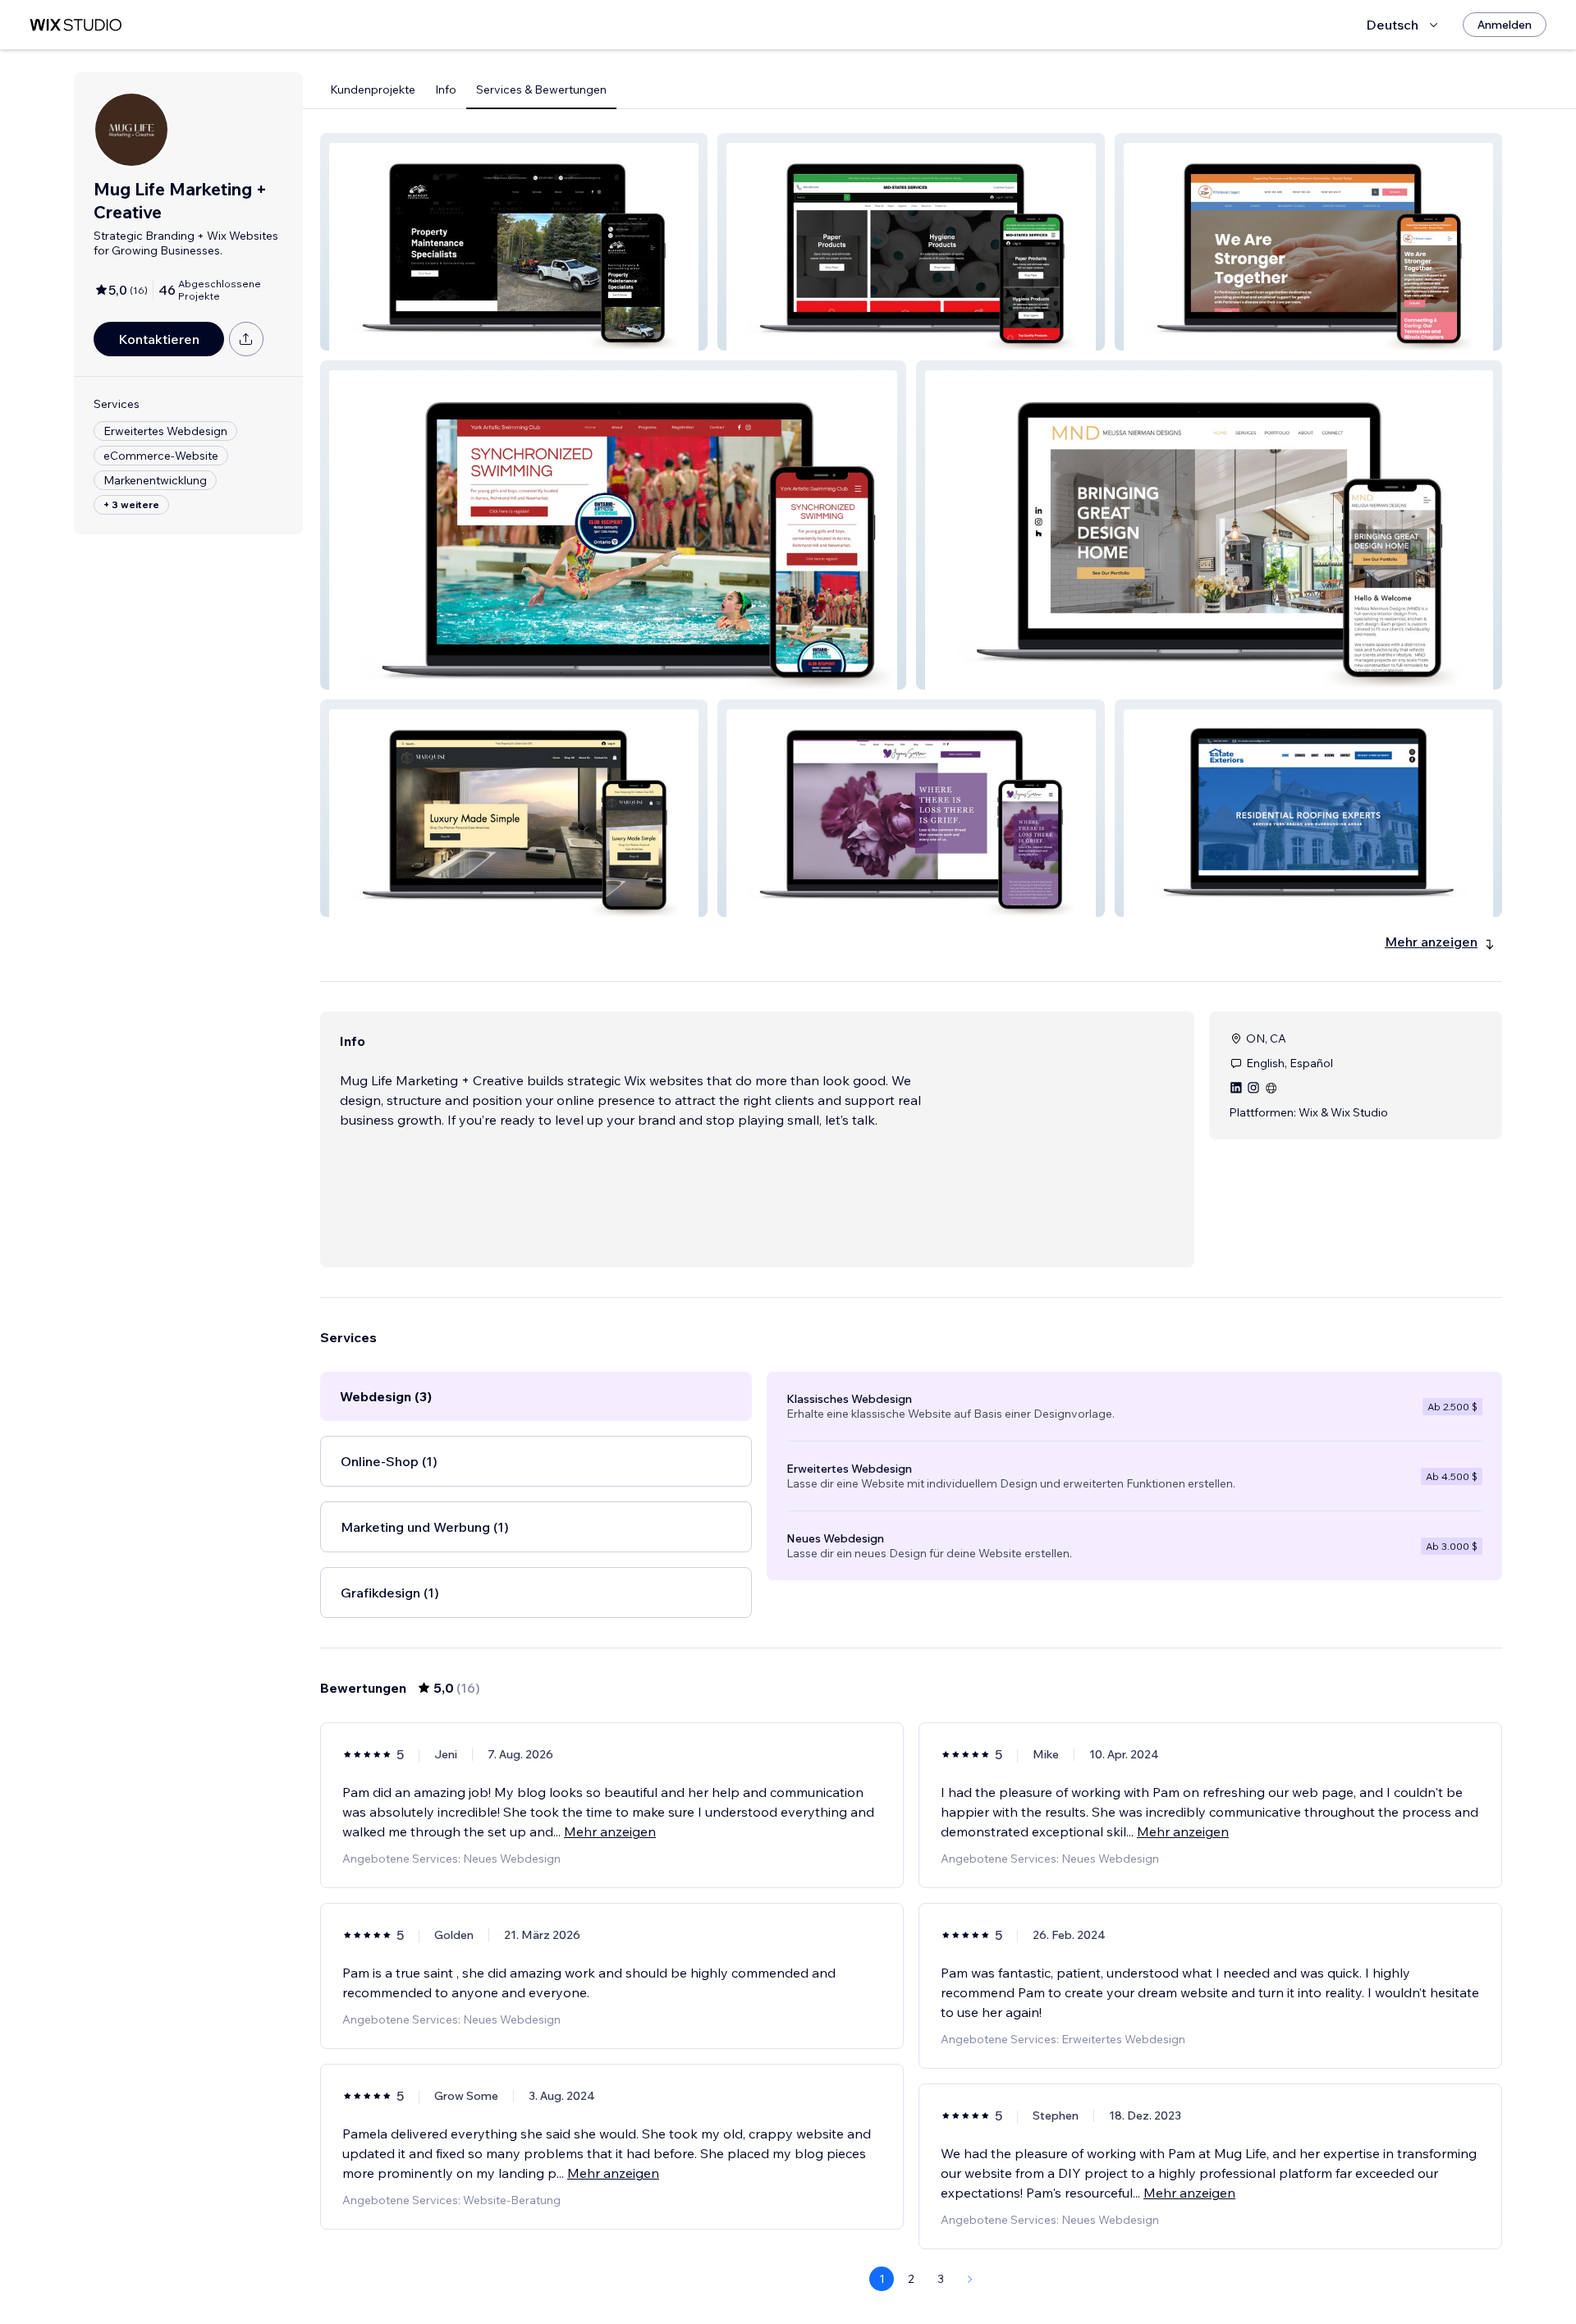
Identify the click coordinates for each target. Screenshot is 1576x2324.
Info (446, 89)
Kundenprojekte (373, 89)
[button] (514, 242)
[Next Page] (970, 2279)
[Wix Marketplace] (76, 25)
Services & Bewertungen (541, 89)
